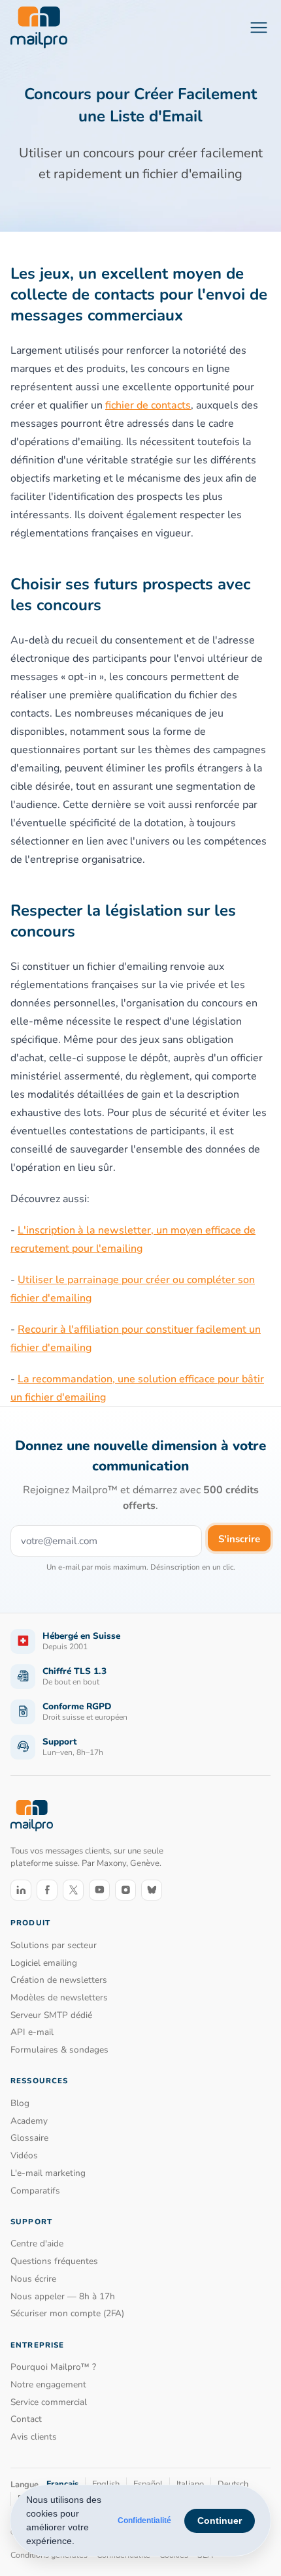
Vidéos (24, 2155)
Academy (29, 2121)
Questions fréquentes (54, 2261)
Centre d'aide (37, 2243)
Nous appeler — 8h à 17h (63, 2296)
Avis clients (34, 2437)
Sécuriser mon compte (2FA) (67, 2313)
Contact (26, 2419)
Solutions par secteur (54, 1945)
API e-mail (32, 2032)
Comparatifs (35, 2191)
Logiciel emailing (44, 1963)
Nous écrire (33, 2279)
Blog (20, 2103)
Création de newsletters (59, 1980)
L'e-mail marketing (48, 2173)
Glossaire (29, 2138)
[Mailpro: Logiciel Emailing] (39, 27)
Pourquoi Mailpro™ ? (53, 2367)
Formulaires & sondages (59, 2050)
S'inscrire (239, 1539)
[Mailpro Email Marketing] (32, 1816)
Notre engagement (48, 2384)
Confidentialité (144, 2521)
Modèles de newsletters (59, 1997)
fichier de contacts (148, 405)
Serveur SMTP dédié (51, 2015)
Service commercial (49, 2402)
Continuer (220, 2521)
